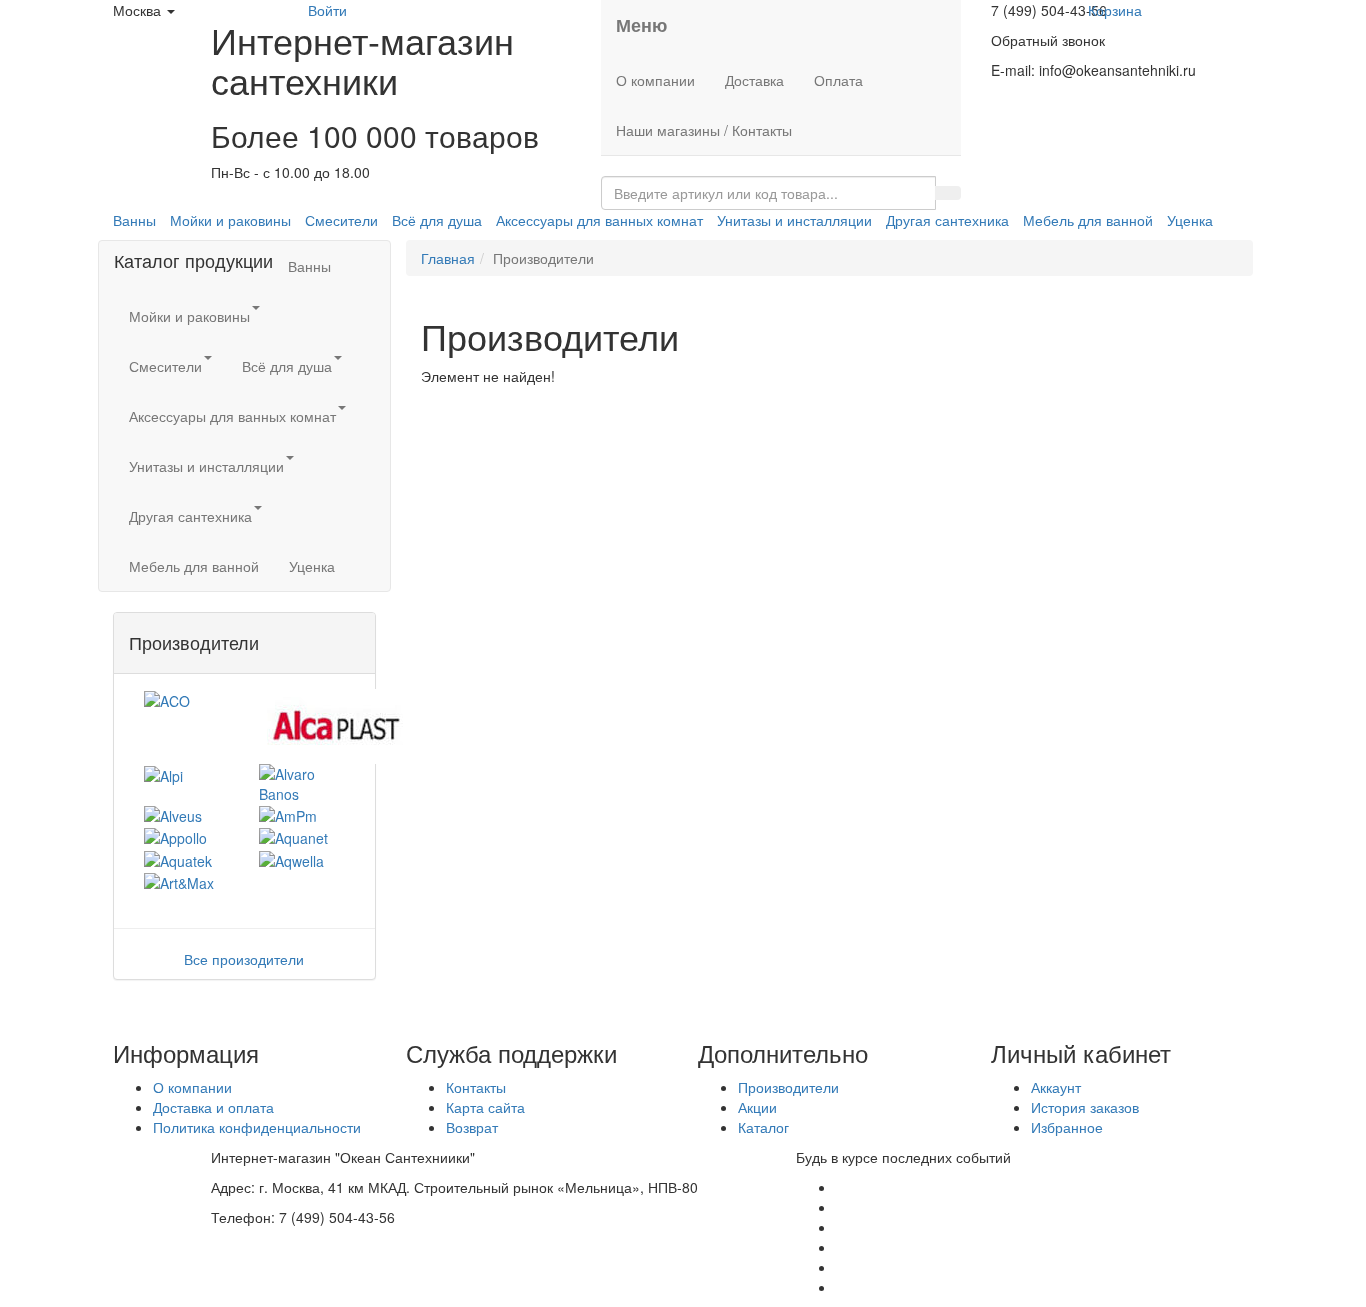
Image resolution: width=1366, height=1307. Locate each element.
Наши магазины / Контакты (704, 130)
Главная (448, 258)
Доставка (754, 80)
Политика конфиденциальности (257, 1127)
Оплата (838, 80)
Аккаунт (1056, 1087)
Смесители (341, 220)
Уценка (1190, 220)
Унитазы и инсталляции (794, 220)
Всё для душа (437, 220)
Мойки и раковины (230, 220)
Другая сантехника (947, 220)
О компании (655, 80)
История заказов (1085, 1107)
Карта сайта (485, 1107)
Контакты (476, 1087)
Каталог (763, 1127)
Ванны (134, 220)
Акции (757, 1107)
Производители (788, 1087)
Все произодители (244, 959)
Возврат (472, 1127)
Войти (327, 10)
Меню (641, 25)
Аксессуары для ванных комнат (599, 220)
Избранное (1067, 1127)
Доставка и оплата (213, 1107)
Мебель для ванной (1088, 220)
